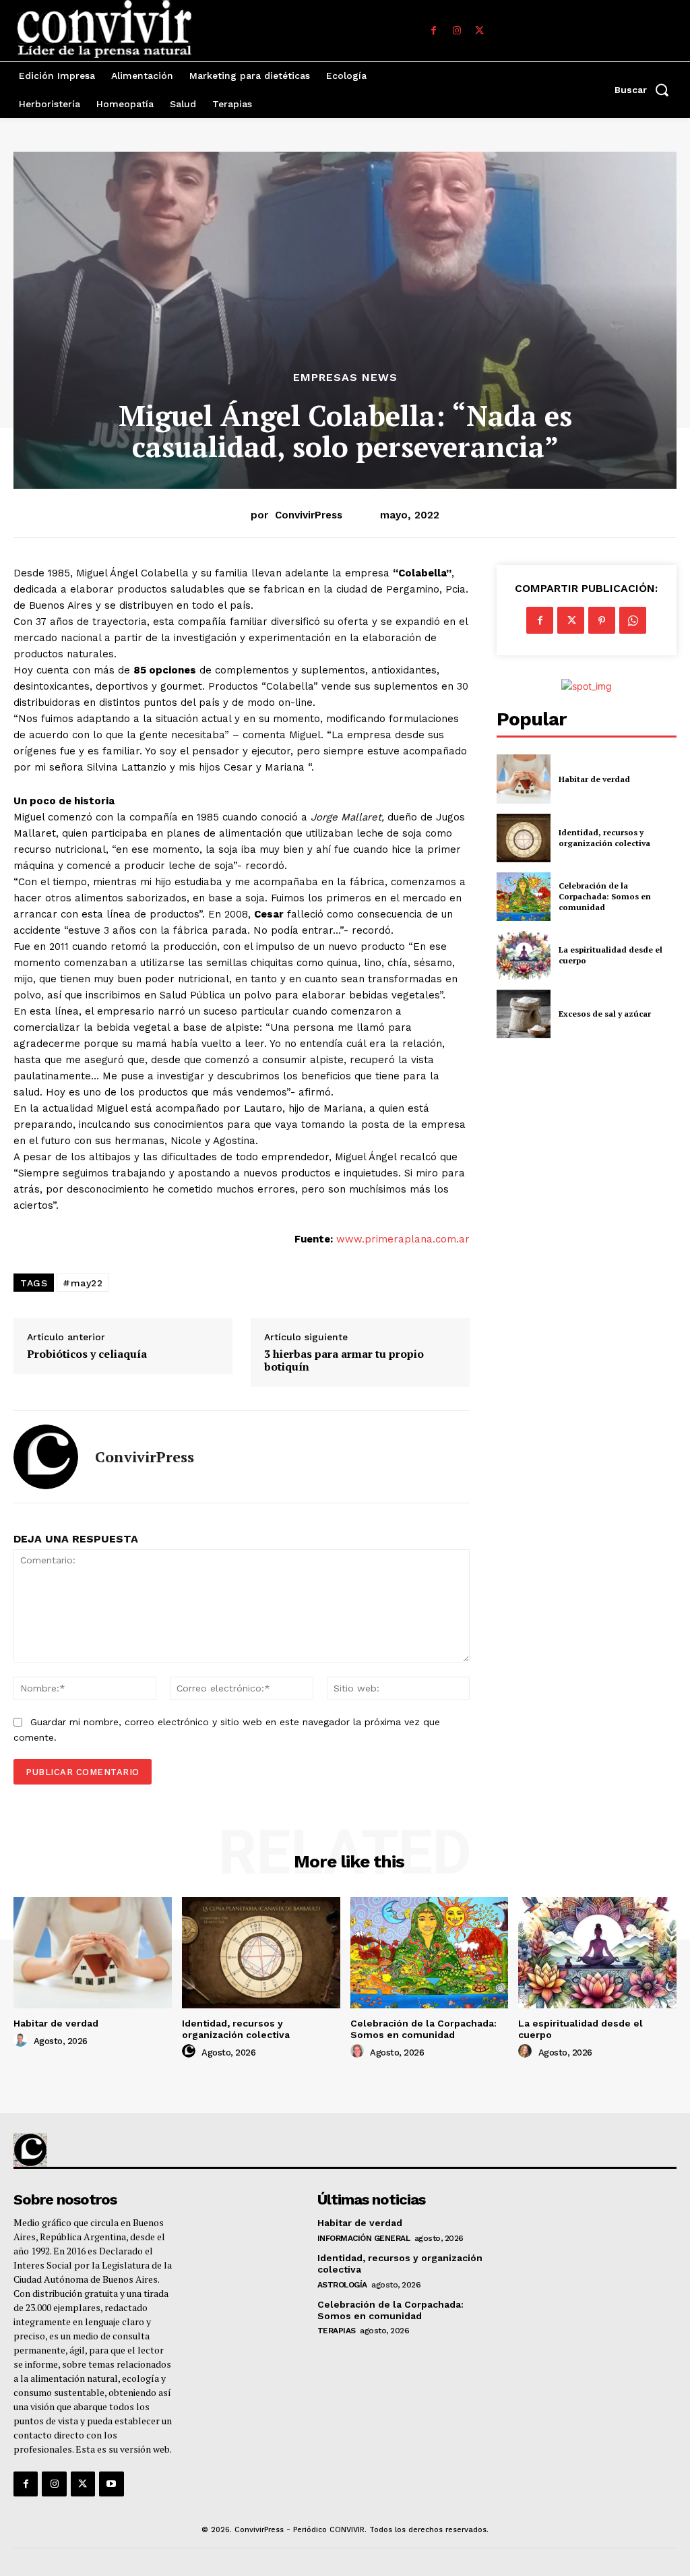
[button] (646, 90)
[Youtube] (111, 2484)
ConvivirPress (309, 515)
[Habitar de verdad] (524, 779)
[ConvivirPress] (46, 1457)
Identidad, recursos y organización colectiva (604, 838)
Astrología (342, 2285)
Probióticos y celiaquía (87, 1354)
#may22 (83, 1283)
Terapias (337, 2331)
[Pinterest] (602, 620)
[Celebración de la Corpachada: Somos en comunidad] (524, 897)
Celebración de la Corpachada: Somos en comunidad (605, 896)
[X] (480, 31)
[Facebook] (434, 31)
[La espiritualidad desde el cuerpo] (524, 955)
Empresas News (345, 378)
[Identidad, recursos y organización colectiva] (524, 838)
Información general (364, 2238)
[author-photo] (22, 2041)
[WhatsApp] (633, 620)
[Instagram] (457, 31)
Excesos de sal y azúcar (605, 1014)
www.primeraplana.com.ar (403, 1239)
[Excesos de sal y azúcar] (524, 1014)
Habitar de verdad (594, 779)
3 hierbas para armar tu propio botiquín (344, 1360)
